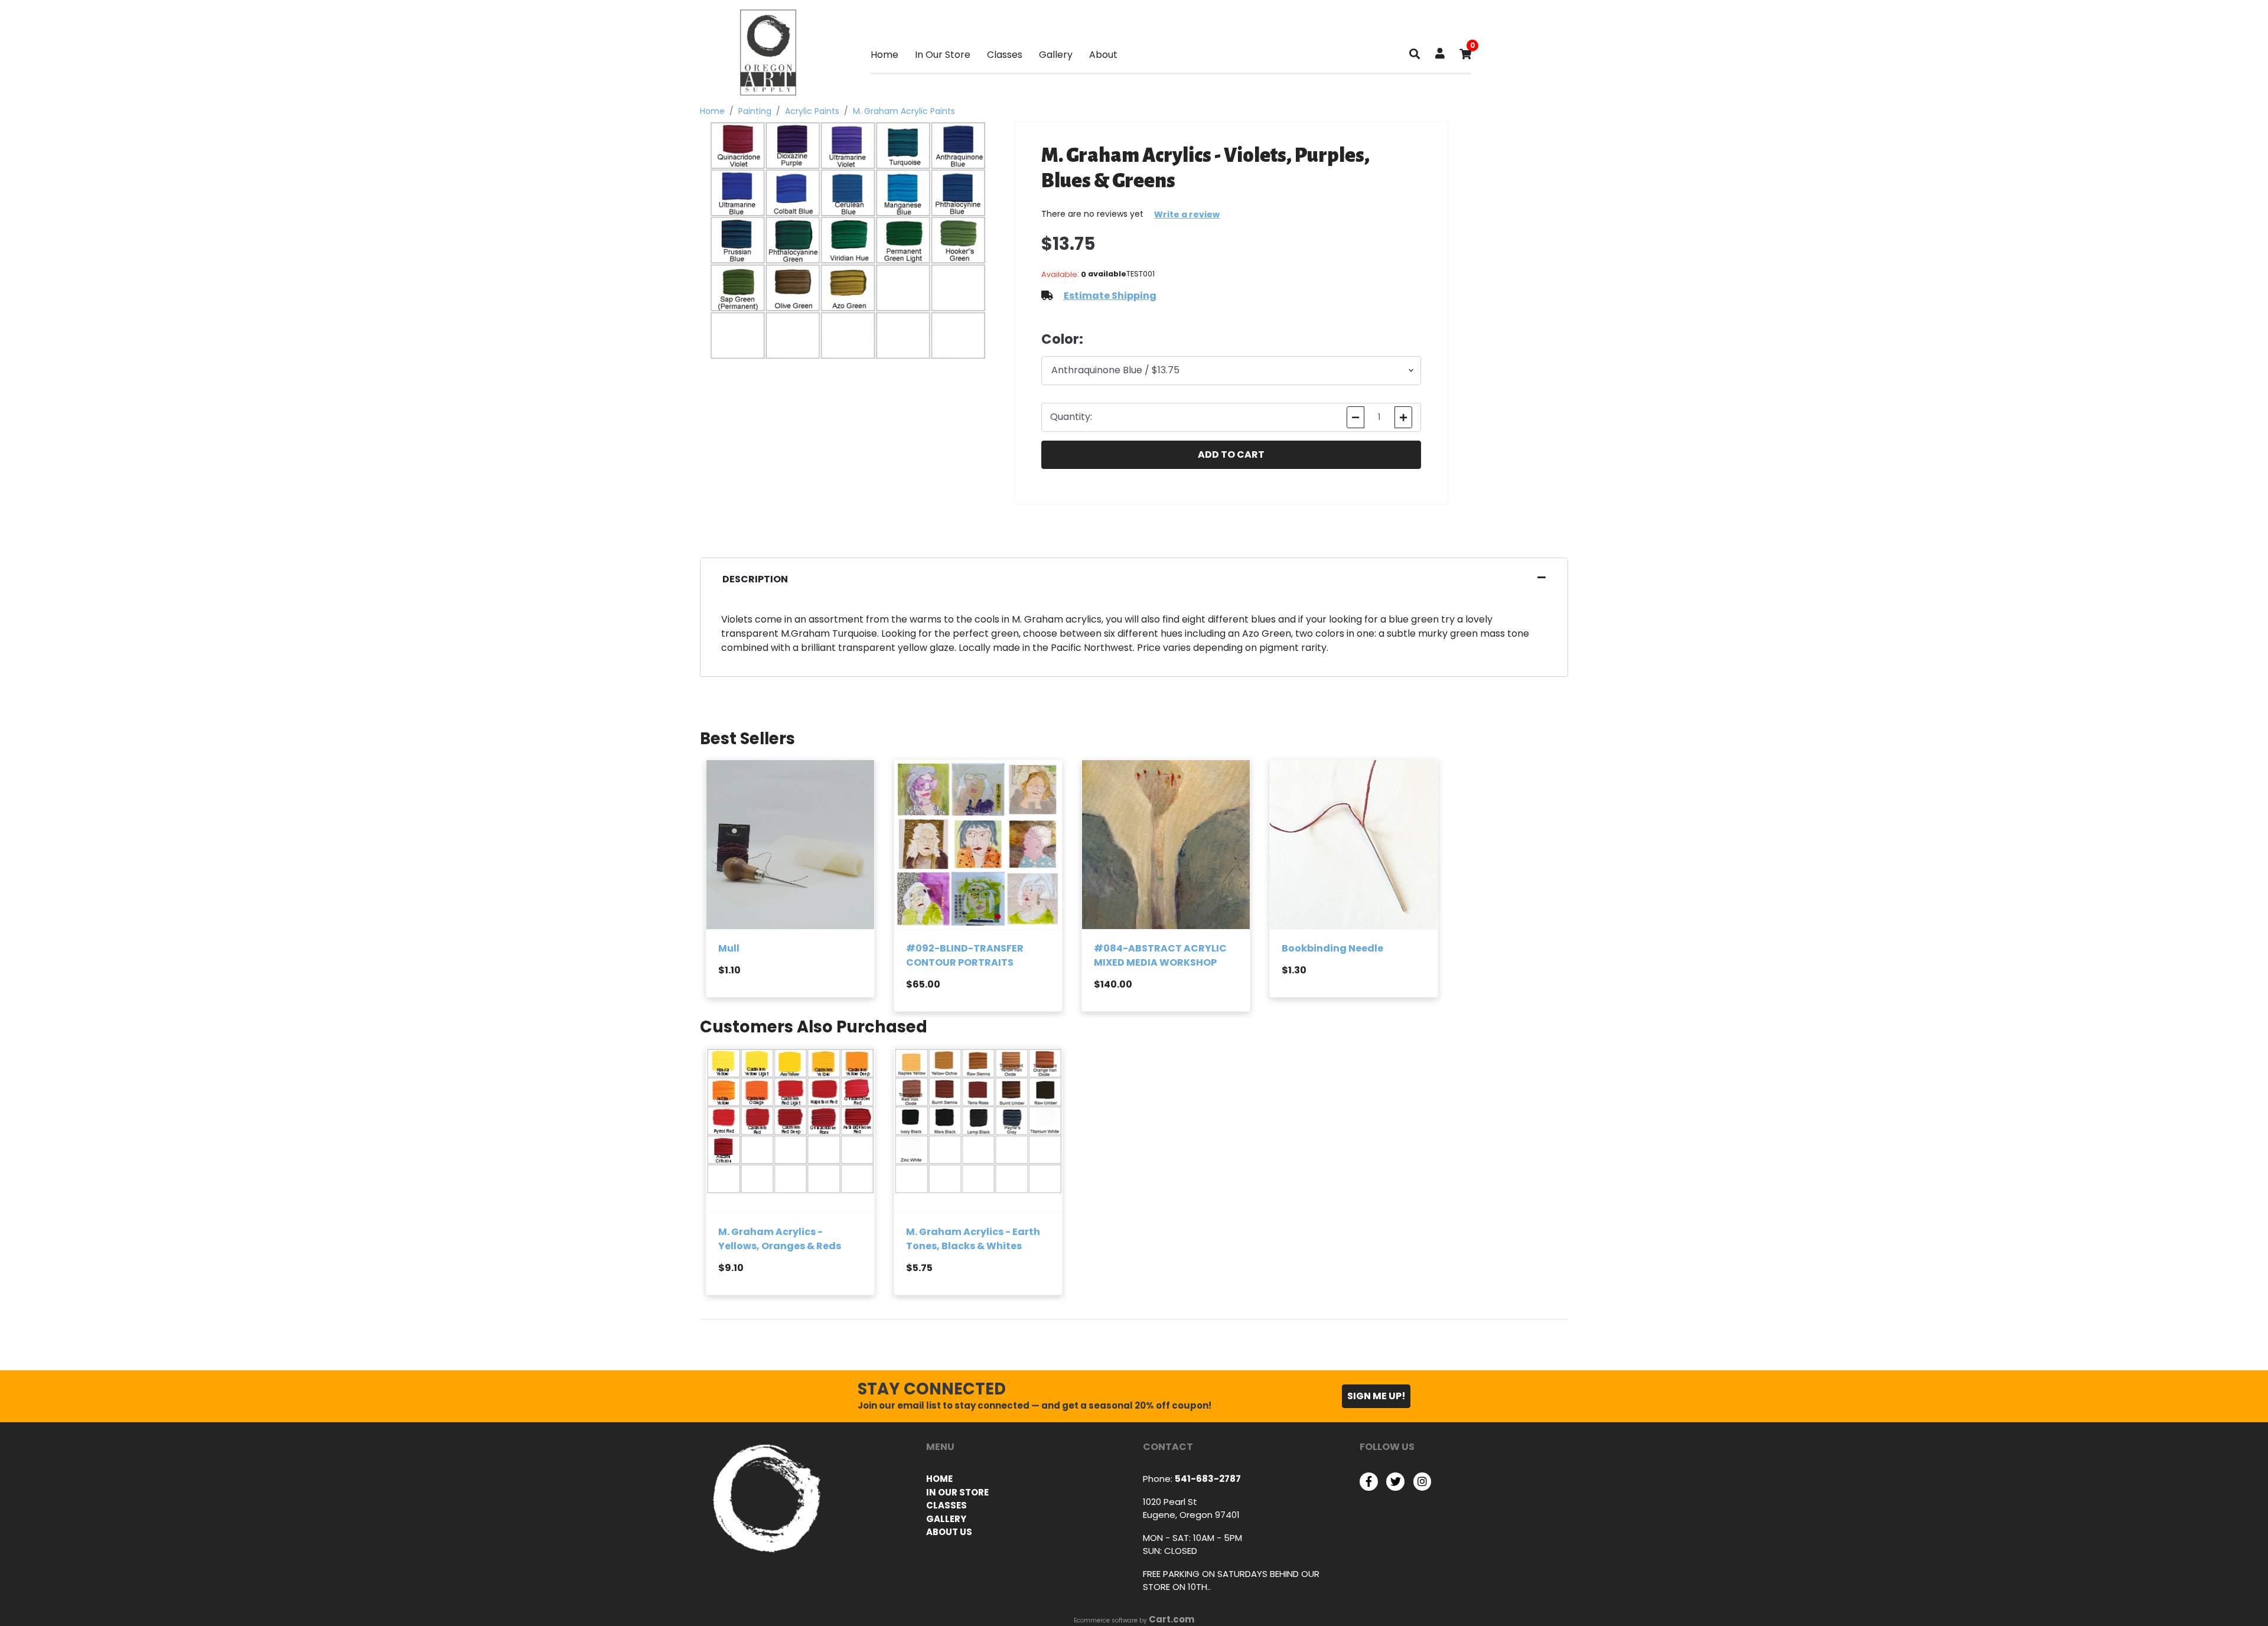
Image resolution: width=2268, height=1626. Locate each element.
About (1103, 55)
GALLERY (946, 1519)
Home (884, 55)
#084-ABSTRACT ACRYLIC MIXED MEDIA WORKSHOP (1160, 955)
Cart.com (1172, 1619)
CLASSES (946, 1505)
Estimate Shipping (1110, 296)
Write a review (1187, 214)
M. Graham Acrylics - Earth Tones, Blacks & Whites (973, 1239)
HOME (939, 1479)
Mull (729, 948)
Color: (1062, 339)
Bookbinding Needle (1332, 948)
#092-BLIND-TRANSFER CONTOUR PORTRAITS (965, 955)
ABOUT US (949, 1532)
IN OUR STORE (957, 1492)
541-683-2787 (1208, 1479)
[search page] (1415, 57)
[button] (1440, 55)
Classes (1005, 55)
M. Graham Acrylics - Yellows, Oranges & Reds (780, 1239)
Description (755, 579)
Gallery (1056, 55)
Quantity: (1071, 417)
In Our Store (943, 55)
